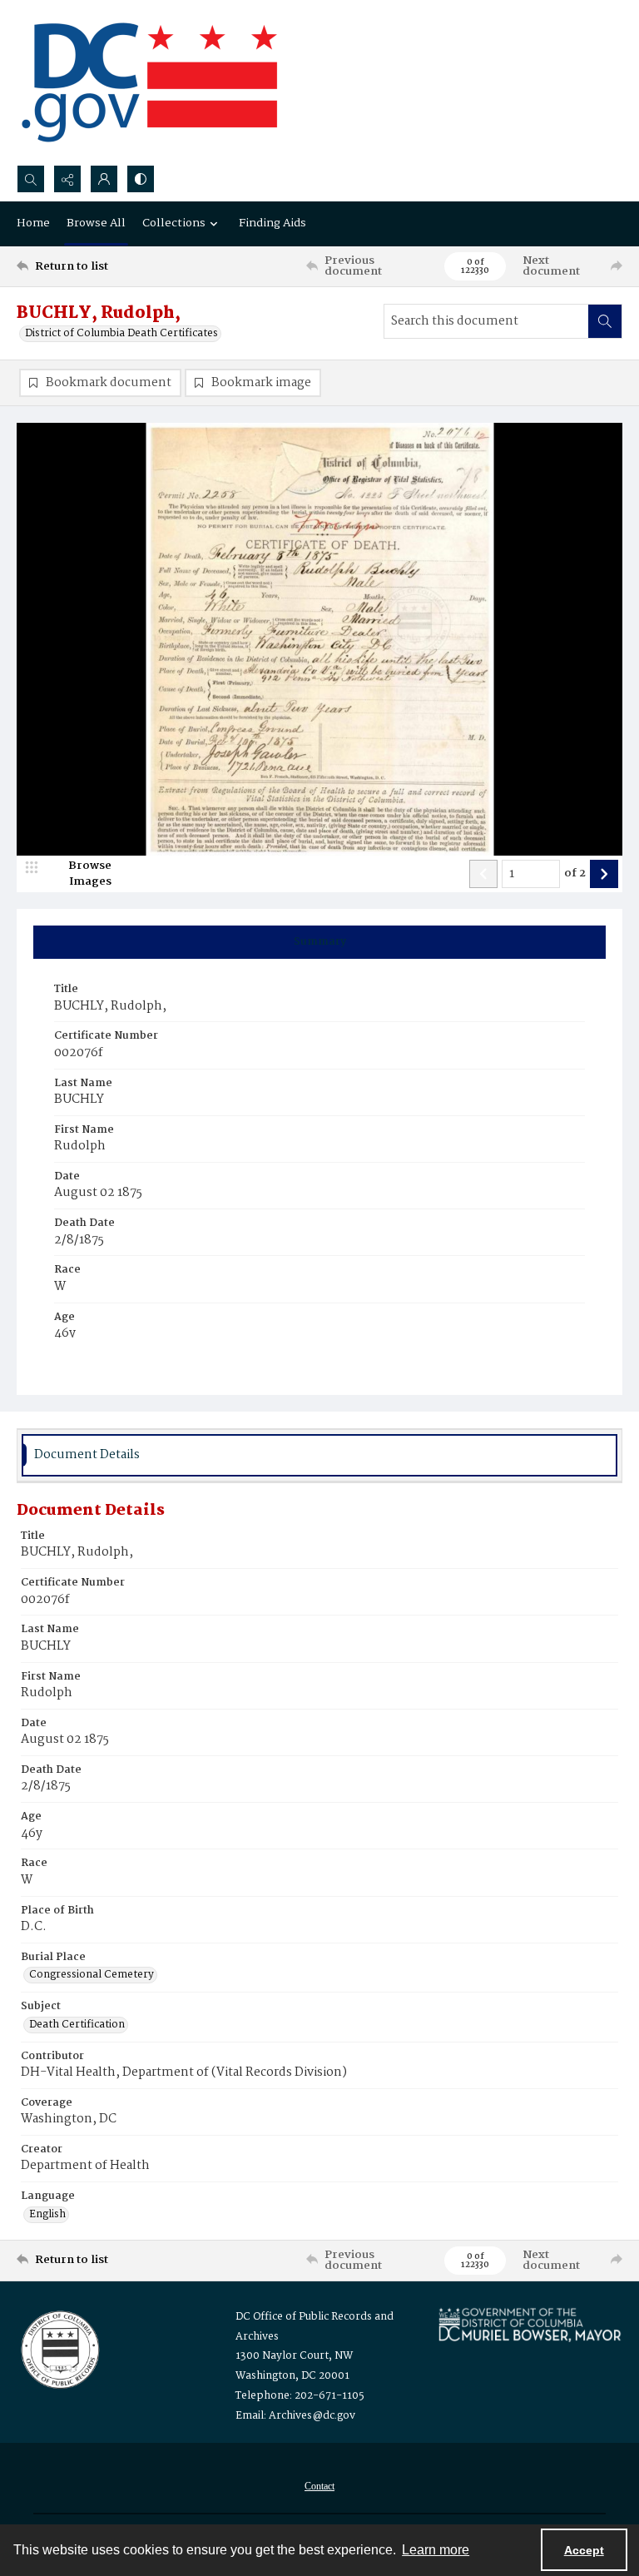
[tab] (319, 942)
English (47, 2215)
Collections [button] (174, 223)
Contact (319, 2486)
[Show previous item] (483, 874)
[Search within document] (605, 321)
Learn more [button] (436, 2550)
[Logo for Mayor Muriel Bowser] (530, 2324)
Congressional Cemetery (92, 1975)
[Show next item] (604, 874)
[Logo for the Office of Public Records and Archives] (59, 2348)
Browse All (96, 223)
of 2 (575, 874)
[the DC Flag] (150, 82)
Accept (584, 2550)
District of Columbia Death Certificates (121, 334)
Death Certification (77, 2025)
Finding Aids (272, 223)
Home (33, 223)
